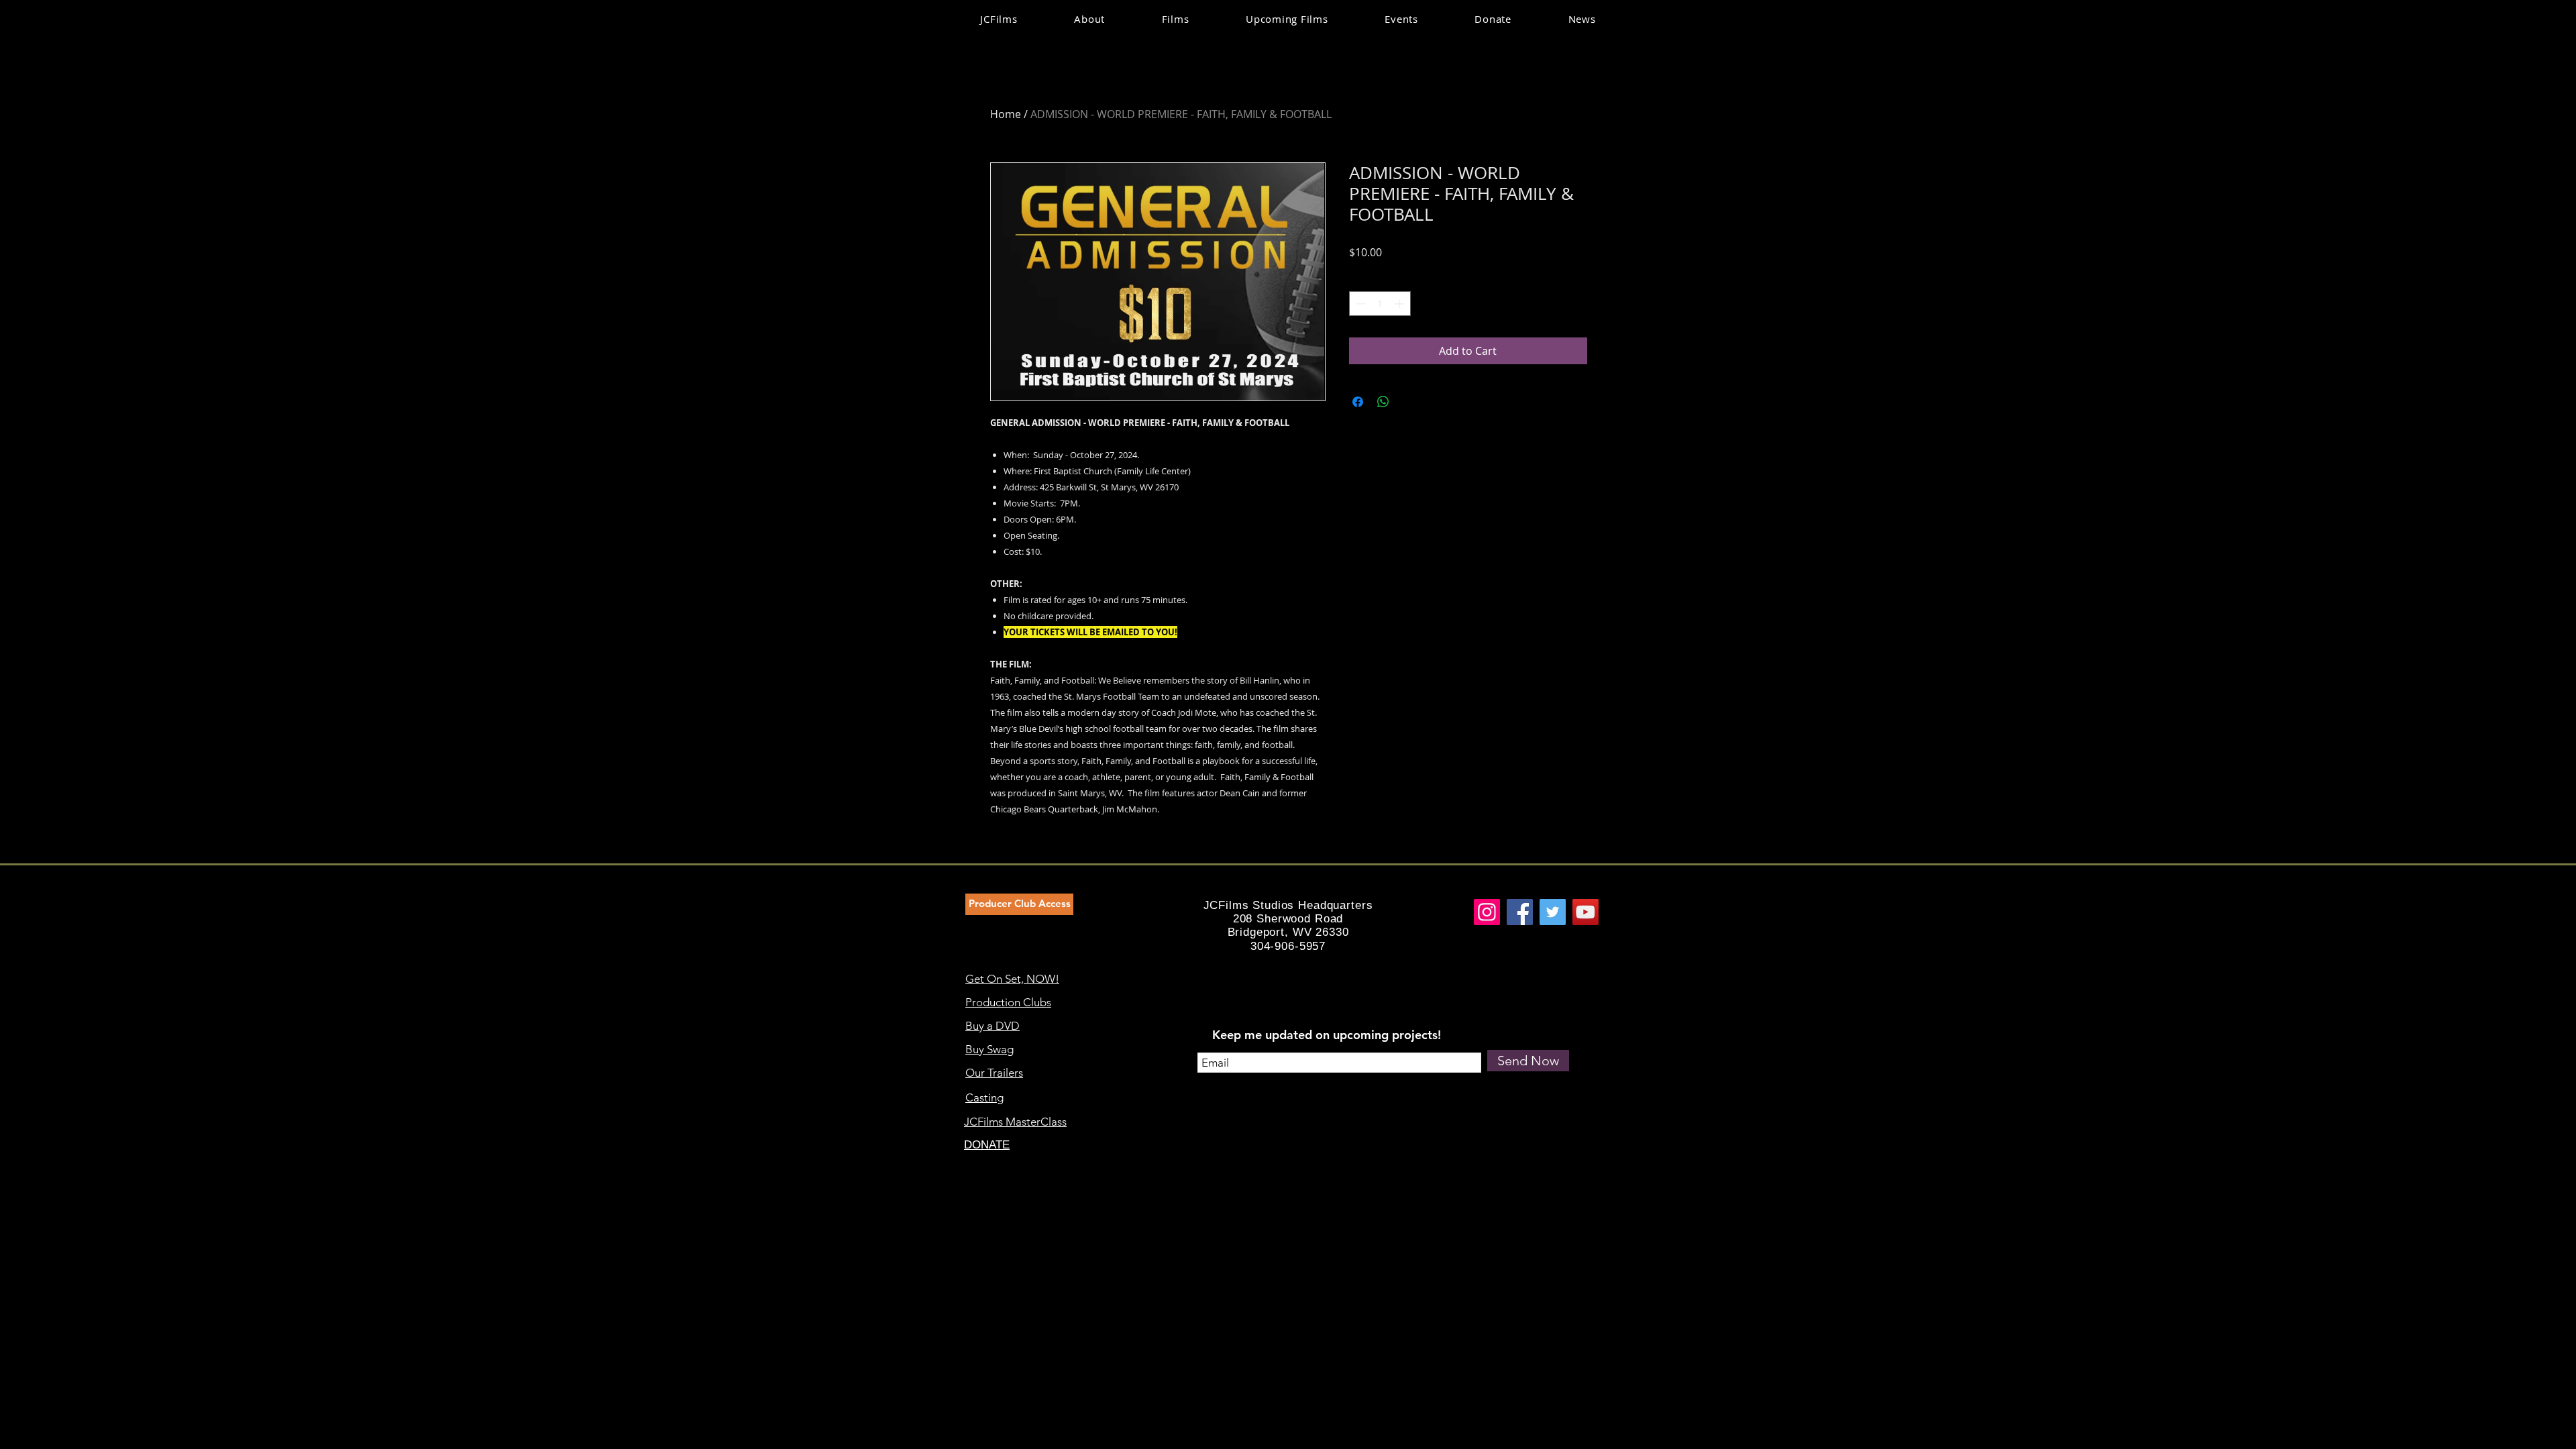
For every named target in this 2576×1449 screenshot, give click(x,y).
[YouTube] (1586, 912)
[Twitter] (1553, 912)
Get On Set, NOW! (1012, 979)
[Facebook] (1520, 912)
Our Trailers (994, 1073)
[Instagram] (1487, 912)
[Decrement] (1359, 304)
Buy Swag (989, 1049)
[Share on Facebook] (1358, 402)
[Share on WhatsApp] (1383, 402)
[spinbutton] (1380, 304)
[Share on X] (1409, 402)
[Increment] (1400, 304)
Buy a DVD (992, 1026)
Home (1006, 114)
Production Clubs (1008, 1002)
